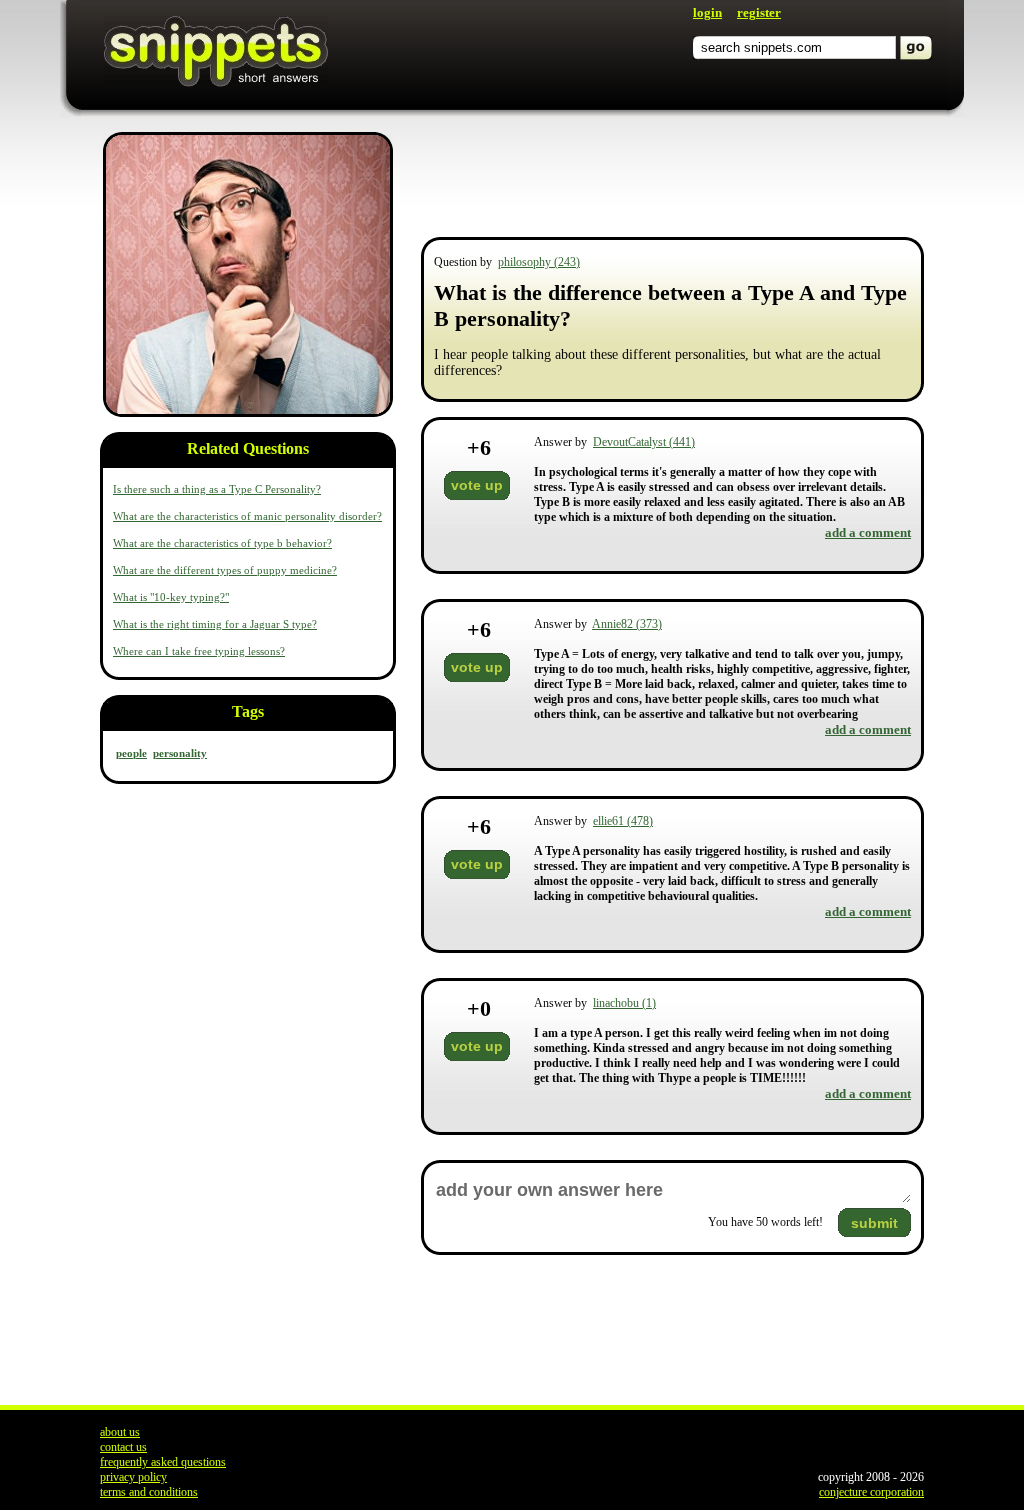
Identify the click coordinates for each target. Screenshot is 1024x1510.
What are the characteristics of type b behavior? (222, 543)
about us (120, 1432)
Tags (248, 711)
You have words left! (765, 1222)
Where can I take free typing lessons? (199, 651)
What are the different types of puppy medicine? (225, 570)
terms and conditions (149, 1492)
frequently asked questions (163, 1462)
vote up (477, 485)
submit (874, 1223)
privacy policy (133, 1477)
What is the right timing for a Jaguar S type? (215, 624)
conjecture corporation (871, 1492)
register (759, 12)
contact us (123, 1447)
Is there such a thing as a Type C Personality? (217, 489)
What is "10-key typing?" (171, 597)
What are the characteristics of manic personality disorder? (247, 516)
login (707, 12)
